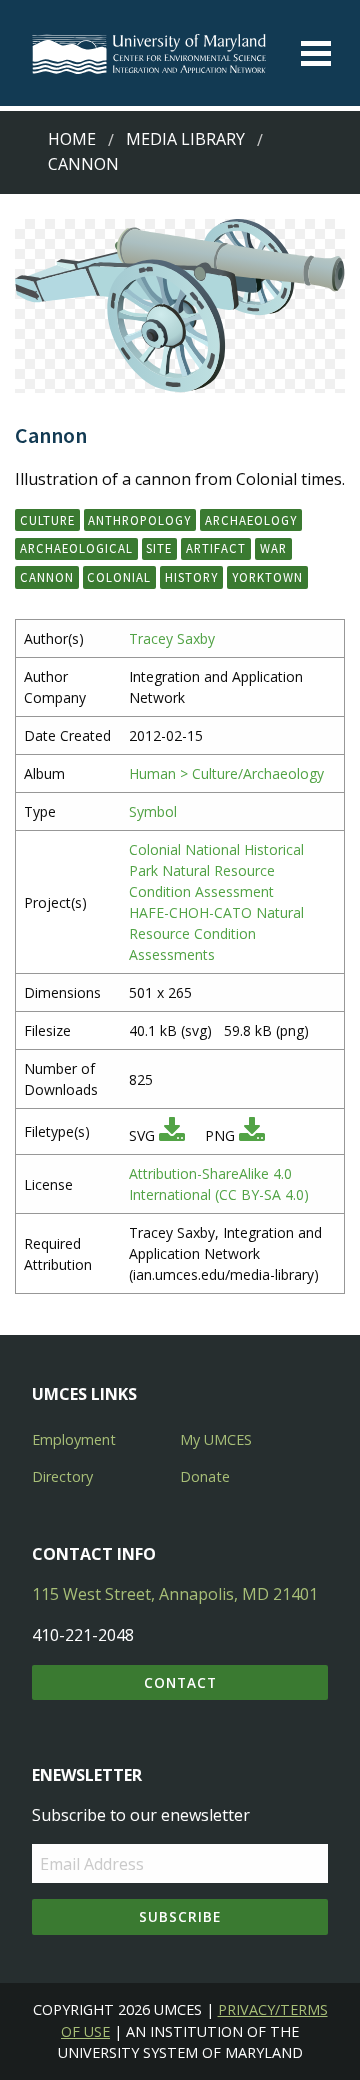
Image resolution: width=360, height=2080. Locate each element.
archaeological (76, 548)
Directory (62, 1476)
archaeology (251, 520)
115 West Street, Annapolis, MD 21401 (175, 1594)
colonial (119, 577)
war (273, 548)
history (191, 577)
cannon (47, 577)
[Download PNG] (252, 1135)
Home (72, 139)
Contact (180, 1682)
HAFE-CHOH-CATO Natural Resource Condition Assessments (216, 933)
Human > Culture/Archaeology (226, 773)
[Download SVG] (172, 1135)
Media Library (185, 139)
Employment (74, 1439)
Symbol (153, 811)
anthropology (139, 520)
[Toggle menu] (316, 53)
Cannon (83, 164)
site (159, 548)
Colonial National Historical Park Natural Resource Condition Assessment (216, 870)
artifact (216, 548)
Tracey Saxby (172, 638)
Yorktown (267, 577)
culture (47, 520)
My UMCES (216, 1439)
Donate (205, 1476)
